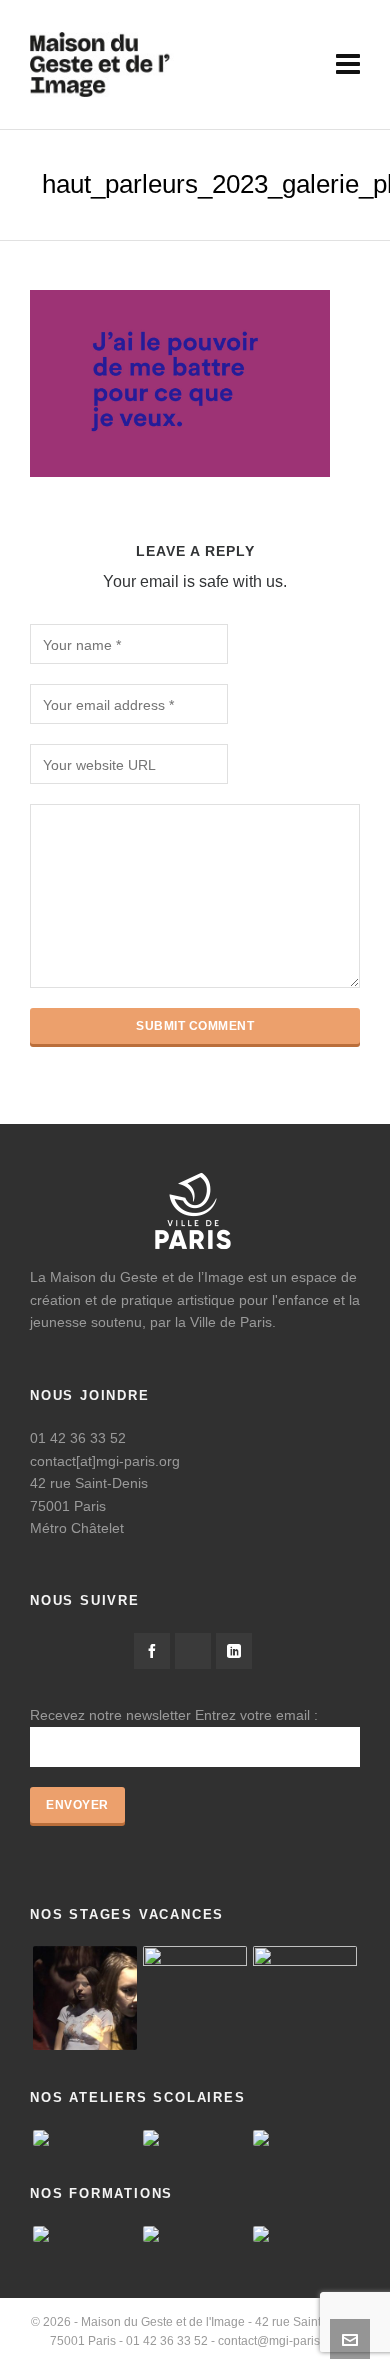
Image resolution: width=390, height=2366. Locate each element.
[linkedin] (234, 1651)
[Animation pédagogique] (195, 2234)
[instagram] (193, 1651)
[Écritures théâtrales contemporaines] (305, 2234)
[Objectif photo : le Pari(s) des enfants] (85, 2138)
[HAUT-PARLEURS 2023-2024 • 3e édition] (305, 1998)
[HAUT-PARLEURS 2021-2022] (195, 1998)
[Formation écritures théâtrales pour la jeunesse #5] (85, 2234)
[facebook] (152, 1651)
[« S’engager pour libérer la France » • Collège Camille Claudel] (195, 2138)
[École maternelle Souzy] (305, 2138)
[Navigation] (348, 65)
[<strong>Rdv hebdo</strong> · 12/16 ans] (85, 1998)
